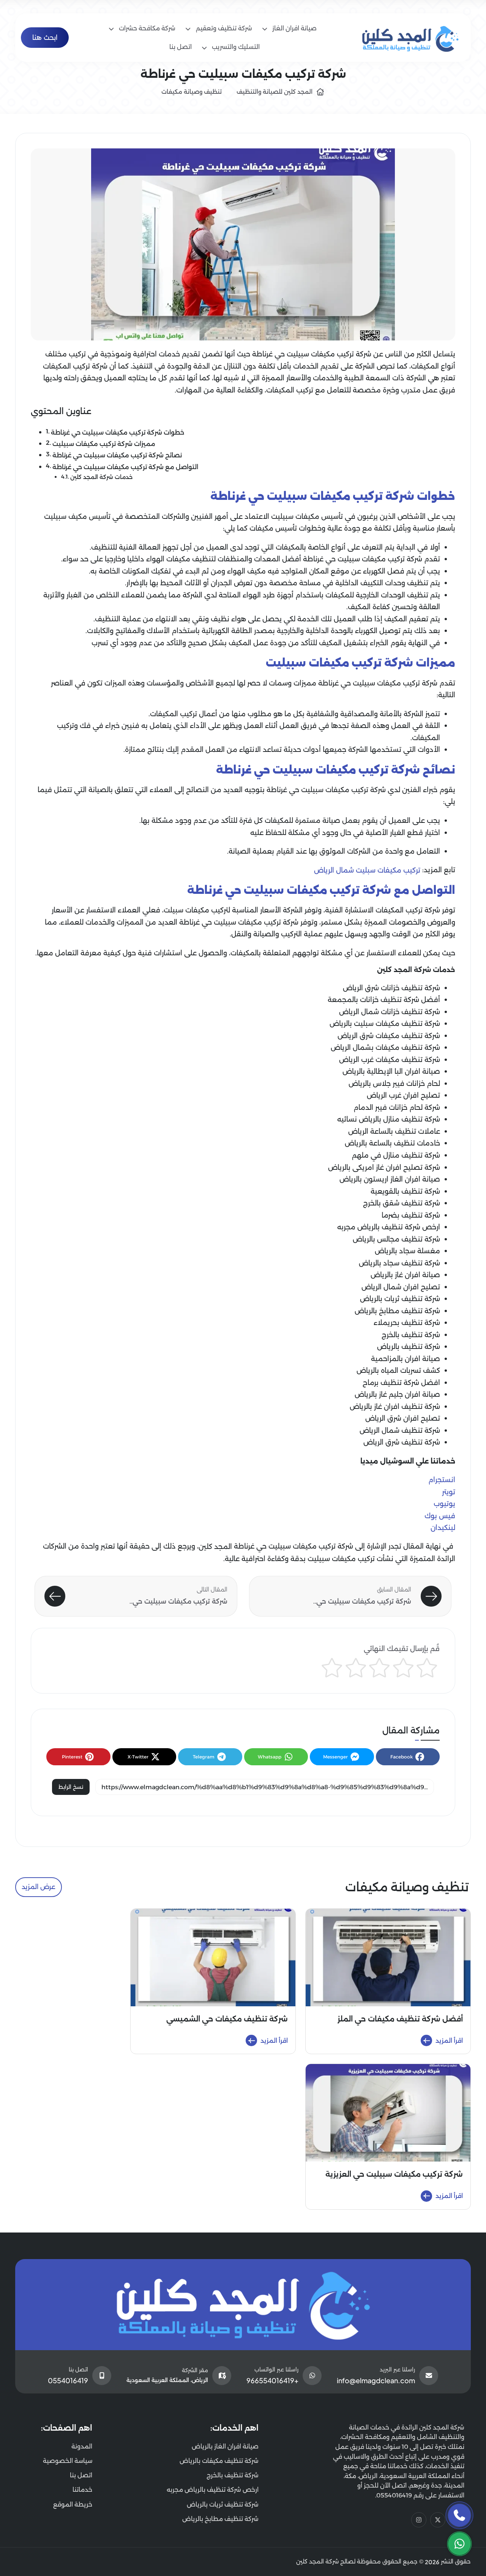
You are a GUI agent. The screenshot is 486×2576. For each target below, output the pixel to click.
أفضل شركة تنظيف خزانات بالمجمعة (384, 1000)
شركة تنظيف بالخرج (411, 1335)
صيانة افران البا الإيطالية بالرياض (391, 1071)
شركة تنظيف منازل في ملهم (396, 1155)
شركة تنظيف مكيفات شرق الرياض (389, 1036)
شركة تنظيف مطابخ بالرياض (397, 1311)
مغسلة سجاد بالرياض (407, 1251)
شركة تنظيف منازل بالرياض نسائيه (389, 1119)
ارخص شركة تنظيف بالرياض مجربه (389, 1227)
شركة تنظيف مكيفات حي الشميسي (227, 2019)
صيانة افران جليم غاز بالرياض (397, 1394)
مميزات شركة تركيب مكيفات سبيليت (104, 444)
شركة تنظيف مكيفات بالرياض (219, 2461)
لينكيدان (443, 1528)
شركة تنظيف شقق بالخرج (402, 1203)
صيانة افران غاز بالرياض (405, 1275)
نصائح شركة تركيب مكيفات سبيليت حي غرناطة (117, 455)
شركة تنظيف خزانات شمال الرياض (390, 1012)
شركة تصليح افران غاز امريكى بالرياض (384, 1167)
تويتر (449, 1492)
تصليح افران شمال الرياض (401, 1287)
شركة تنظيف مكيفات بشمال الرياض (385, 1048)
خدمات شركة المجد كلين (101, 477)
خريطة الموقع (73, 2504)
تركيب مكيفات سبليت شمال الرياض (367, 870)
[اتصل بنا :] (459, 2515)
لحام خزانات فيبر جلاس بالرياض (394, 1084)
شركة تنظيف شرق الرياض (402, 1442)
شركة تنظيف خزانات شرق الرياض (391, 988)
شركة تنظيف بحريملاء (407, 1323)
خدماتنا (82, 2490)
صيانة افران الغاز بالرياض (225, 2446)
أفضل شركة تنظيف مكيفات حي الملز (400, 2019)
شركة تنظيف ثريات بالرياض (400, 1299)
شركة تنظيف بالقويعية (405, 1191)
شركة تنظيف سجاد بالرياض (399, 1263)
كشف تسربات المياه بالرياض (398, 1371)
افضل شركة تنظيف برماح (401, 1383)
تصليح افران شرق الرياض (403, 1418)
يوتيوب (444, 1504)
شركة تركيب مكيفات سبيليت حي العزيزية (394, 2174)
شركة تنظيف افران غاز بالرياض (395, 1407)
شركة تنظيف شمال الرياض (400, 1431)
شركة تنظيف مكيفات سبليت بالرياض (385, 1024)
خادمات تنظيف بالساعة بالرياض (392, 1143)
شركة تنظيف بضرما (411, 1215)
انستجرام (442, 1480)
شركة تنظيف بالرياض (409, 1347)
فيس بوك (440, 1516)
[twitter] (438, 2520)
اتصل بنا (81, 2475)
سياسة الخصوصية (68, 2461)
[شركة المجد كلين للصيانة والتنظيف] (411, 37)
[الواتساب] (459, 2544)
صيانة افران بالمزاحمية (406, 1359)
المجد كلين (215, 1547)
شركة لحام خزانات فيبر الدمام (397, 1108)
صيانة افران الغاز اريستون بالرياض (390, 1179)
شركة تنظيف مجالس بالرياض (396, 1239)
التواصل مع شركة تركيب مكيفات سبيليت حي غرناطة (125, 466)
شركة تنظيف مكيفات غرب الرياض (390, 1060)
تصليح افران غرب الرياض (403, 1095)
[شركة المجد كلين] (243, 2305)
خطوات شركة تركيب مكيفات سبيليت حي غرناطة (118, 432)
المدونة (82, 2446)
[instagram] (419, 2520)
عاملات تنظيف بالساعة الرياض (394, 1131)
